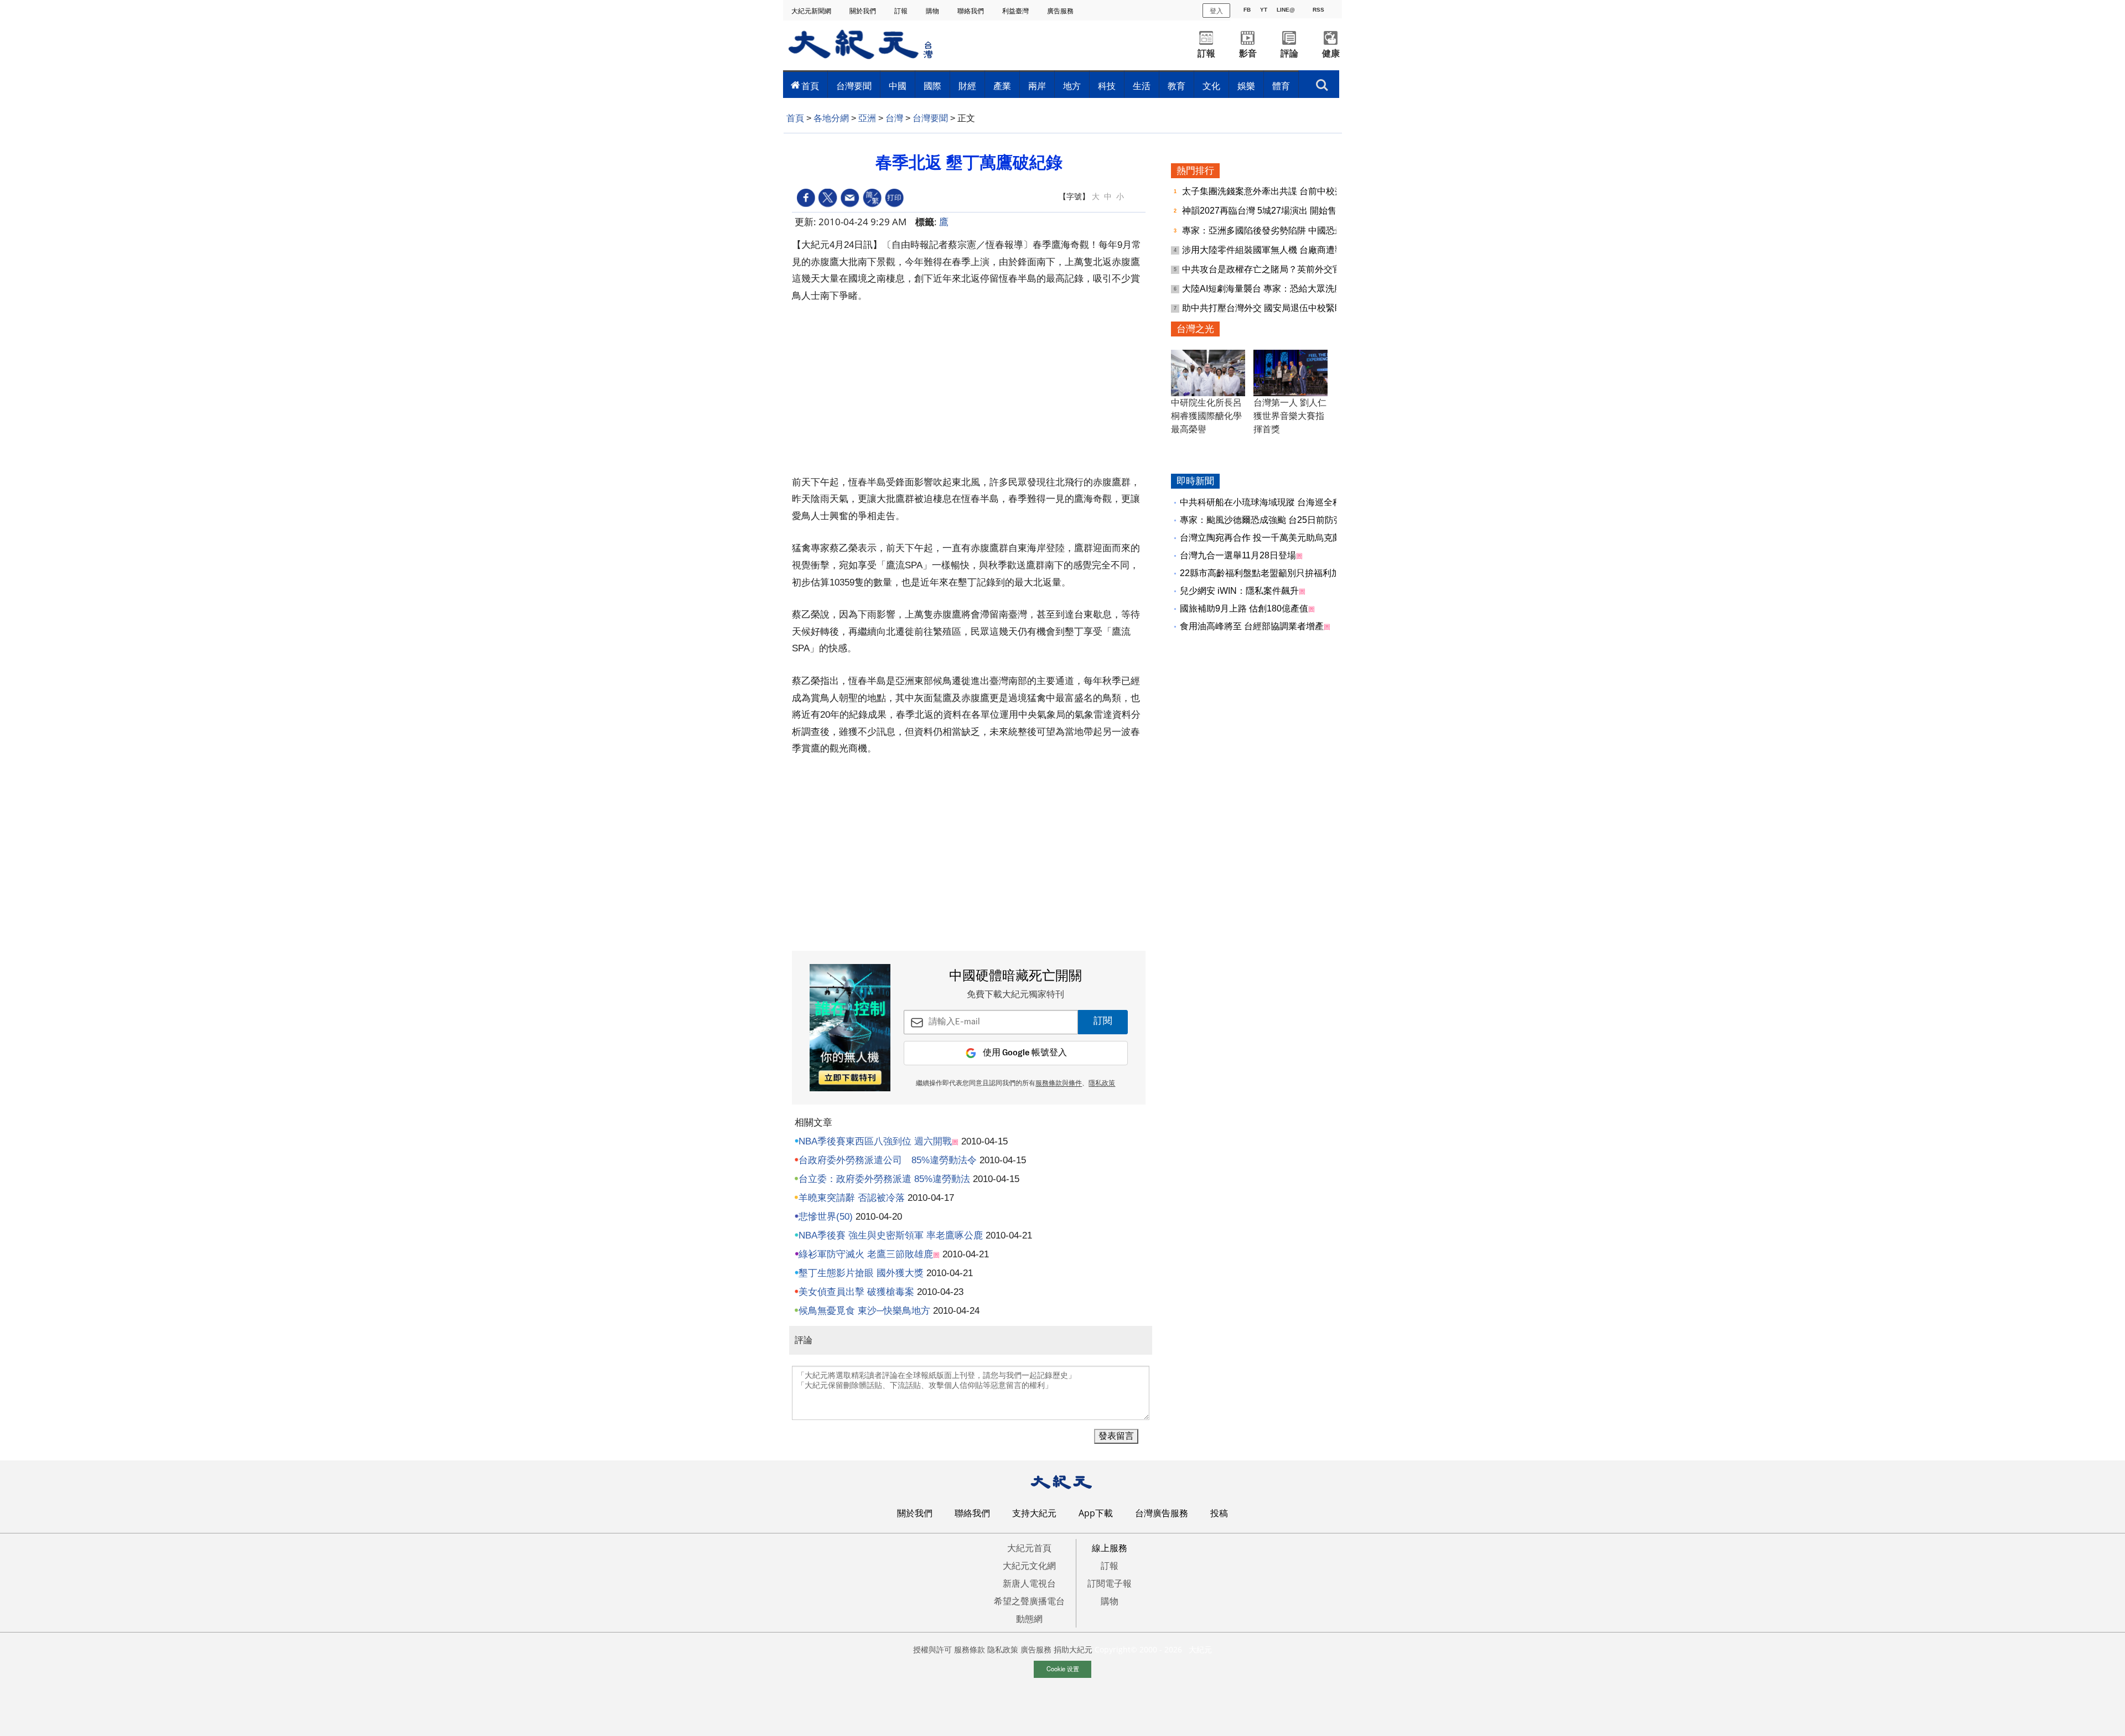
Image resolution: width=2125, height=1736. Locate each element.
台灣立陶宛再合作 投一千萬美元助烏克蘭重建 (1269, 538)
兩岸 (1037, 86)
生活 (1142, 86)
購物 (933, 11)
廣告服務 (1061, 11)
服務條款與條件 (1059, 1084)
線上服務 (1110, 1548)
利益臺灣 (1016, 11)
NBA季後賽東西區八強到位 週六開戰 (875, 1141)
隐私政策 (1003, 1649)
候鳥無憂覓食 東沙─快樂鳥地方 (864, 1311)
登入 (1216, 10)
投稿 (1219, 1513)
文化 (1211, 86)
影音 (1248, 53)
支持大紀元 (1034, 1513)
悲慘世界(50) (826, 1217)
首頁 (810, 86)
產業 (1002, 86)
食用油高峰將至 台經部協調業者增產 (1252, 626)
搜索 (1322, 82)
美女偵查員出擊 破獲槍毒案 (856, 1292)
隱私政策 (1102, 1084)
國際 (932, 86)
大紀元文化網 (1029, 1566)
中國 (898, 86)
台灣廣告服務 (1162, 1513)
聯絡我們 (971, 11)
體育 (1281, 86)
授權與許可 (932, 1649)
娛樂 (1246, 86)
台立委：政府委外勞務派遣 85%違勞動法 (884, 1179)
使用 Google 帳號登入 (1025, 1053)
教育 (1176, 86)
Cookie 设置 (1063, 1668)
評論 (1289, 53)
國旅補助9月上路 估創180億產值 (1244, 608)
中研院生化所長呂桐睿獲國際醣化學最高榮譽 (1206, 416)
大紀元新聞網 (812, 11)
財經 (967, 86)
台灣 (894, 118)
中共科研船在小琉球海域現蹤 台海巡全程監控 (1269, 502)
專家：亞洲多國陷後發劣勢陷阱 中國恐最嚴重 (1273, 230)
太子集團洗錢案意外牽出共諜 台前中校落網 (1268, 191)
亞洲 (867, 118)
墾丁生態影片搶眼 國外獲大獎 (861, 1273)
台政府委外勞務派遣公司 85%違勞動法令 (888, 1160)
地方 (1072, 86)
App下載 (1096, 1513)
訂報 (902, 11)
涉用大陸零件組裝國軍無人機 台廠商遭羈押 (1268, 250)
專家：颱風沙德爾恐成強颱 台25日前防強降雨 (1270, 520)
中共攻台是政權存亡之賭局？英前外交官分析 (1272, 269)
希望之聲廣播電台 (1029, 1601)
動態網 (1029, 1619)
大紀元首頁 (1029, 1548)
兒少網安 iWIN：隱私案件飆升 (1239, 591)
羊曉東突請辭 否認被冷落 (852, 1198)
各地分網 (831, 118)
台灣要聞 (854, 86)
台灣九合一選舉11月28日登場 (1238, 555)
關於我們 (864, 11)
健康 (1331, 53)
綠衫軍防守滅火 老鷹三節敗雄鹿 (866, 1254)
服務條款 (970, 1649)
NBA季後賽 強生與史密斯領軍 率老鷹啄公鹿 (891, 1235)
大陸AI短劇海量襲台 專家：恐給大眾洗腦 (1264, 289)
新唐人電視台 (1029, 1583)
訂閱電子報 (1110, 1583)
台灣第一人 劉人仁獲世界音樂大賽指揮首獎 (1290, 416)
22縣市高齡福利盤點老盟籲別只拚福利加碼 (1264, 573)
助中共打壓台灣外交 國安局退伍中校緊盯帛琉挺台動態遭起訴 (1303, 308)
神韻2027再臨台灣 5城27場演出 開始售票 (1265, 211)
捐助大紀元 (1073, 1649)
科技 (1107, 86)
